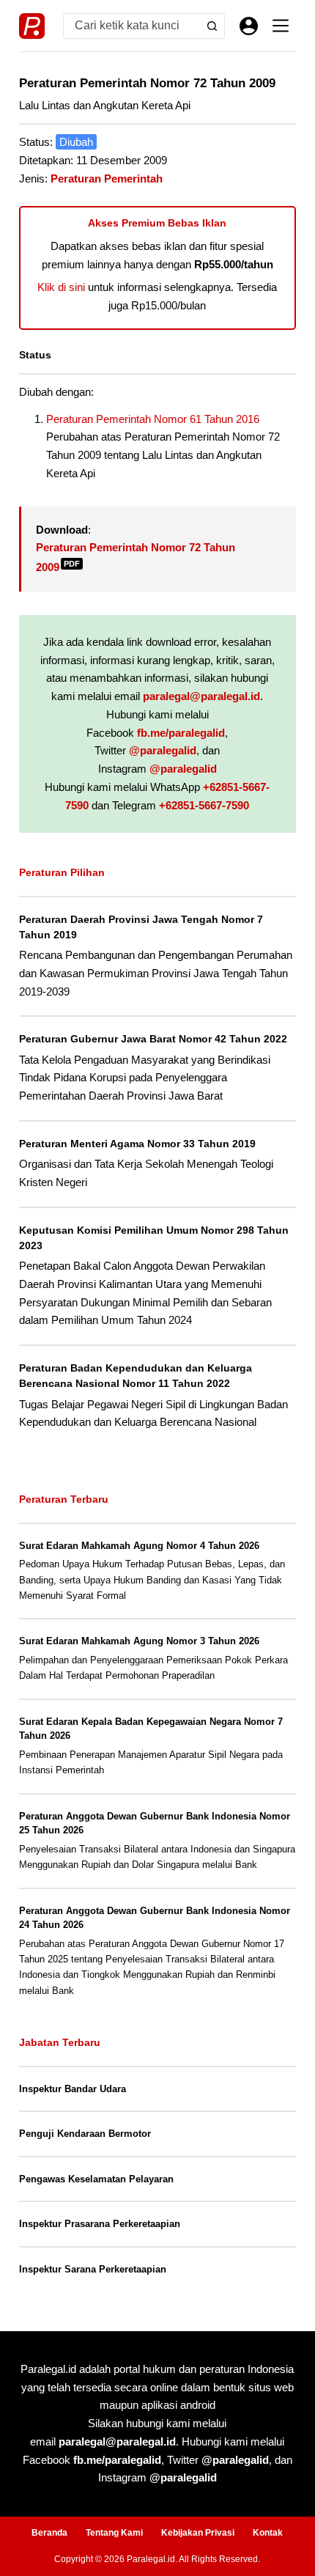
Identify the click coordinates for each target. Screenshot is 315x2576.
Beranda (49, 2533)
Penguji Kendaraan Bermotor (85, 2134)
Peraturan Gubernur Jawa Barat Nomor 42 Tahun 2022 (153, 1039)
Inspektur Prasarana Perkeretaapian (100, 2224)
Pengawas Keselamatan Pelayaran (96, 2179)
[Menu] (281, 26)
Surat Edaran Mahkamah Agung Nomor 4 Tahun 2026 (139, 1546)
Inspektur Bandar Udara (73, 2089)
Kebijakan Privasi (198, 2533)
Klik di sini (61, 287)
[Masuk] (249, 26)
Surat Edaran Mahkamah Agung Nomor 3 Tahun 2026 (139, 1641)
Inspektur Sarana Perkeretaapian (93, 2269)
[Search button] (212, 26)
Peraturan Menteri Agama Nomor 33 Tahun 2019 (137, 1144)
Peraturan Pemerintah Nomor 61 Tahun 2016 (153, 419)
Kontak (268, 2533)
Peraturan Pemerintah (107, 179)
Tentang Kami (114, 2533)
